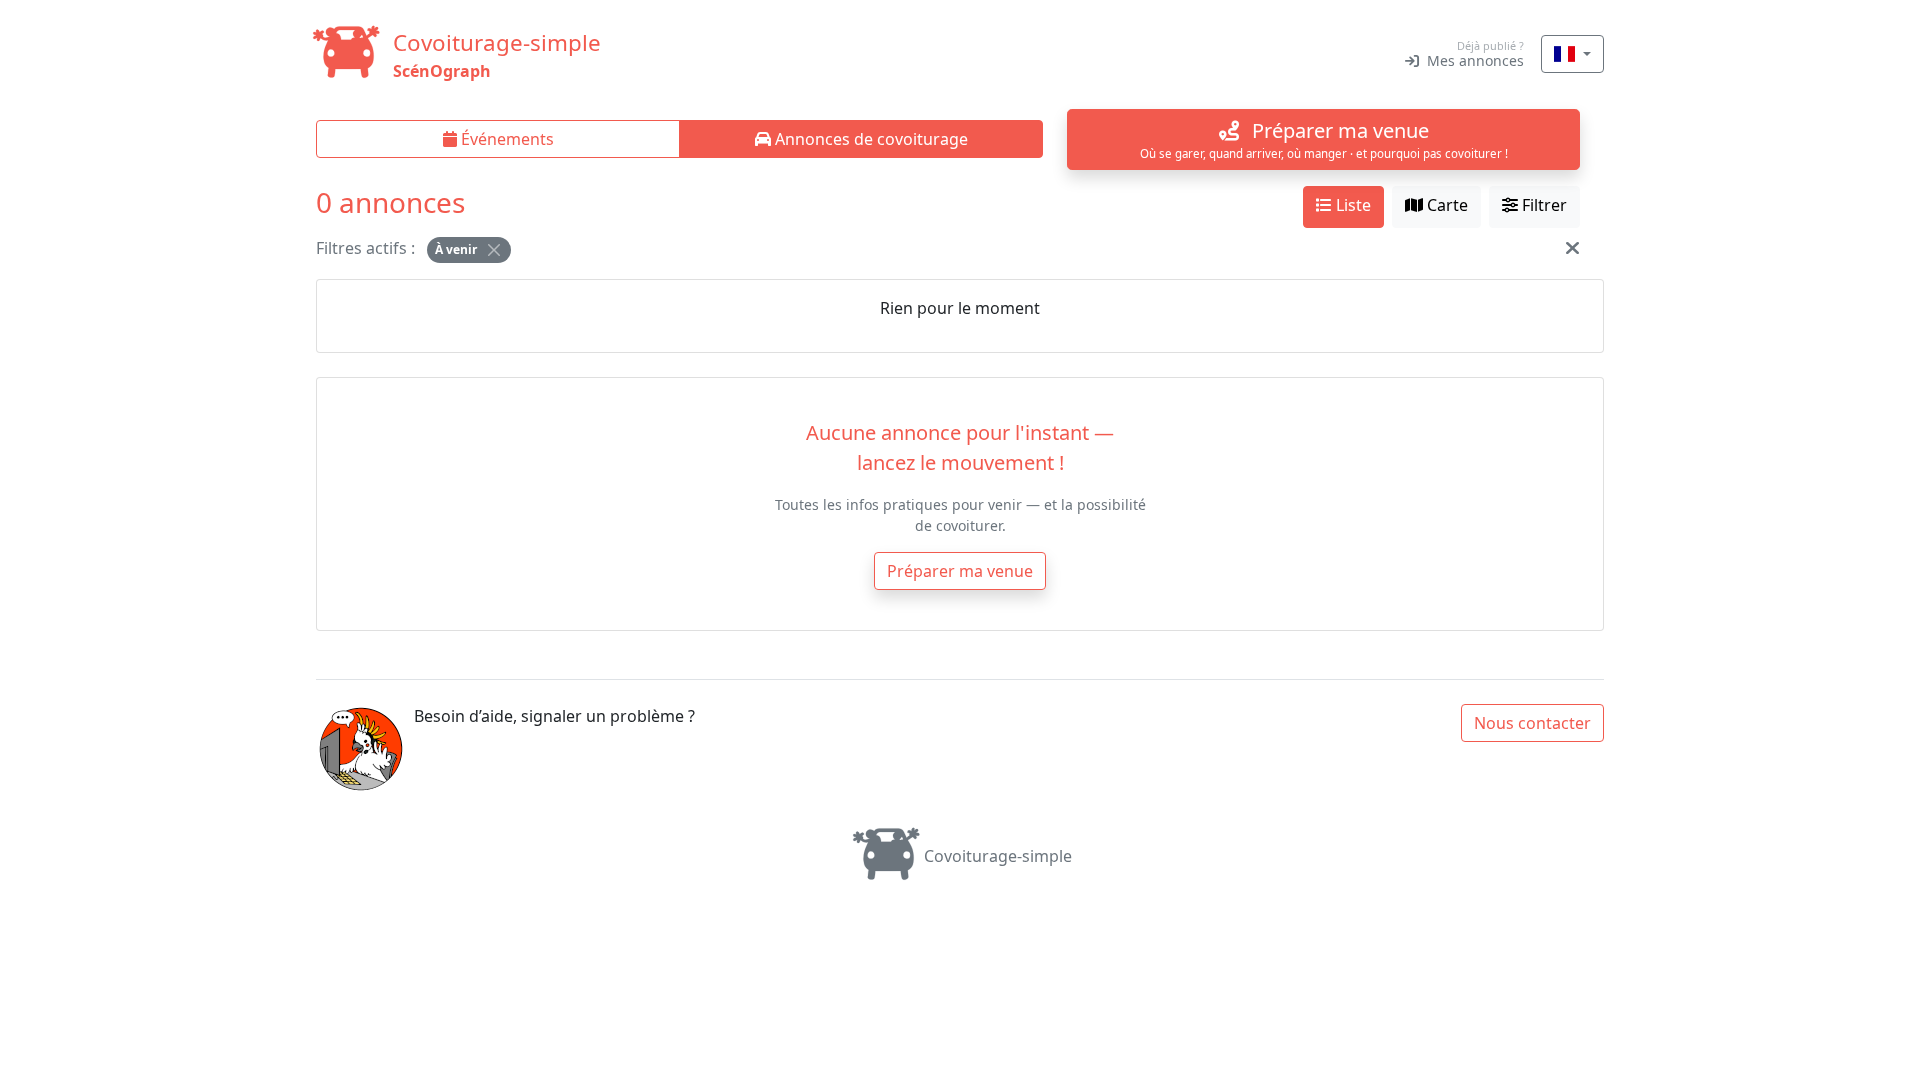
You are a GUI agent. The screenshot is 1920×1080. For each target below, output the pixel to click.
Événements (505, 139)
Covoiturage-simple (998, 856)
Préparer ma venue (960, 571)
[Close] (494, 250)
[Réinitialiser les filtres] (1572, 248)
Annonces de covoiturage (869, 139)
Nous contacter (1532, 723)
